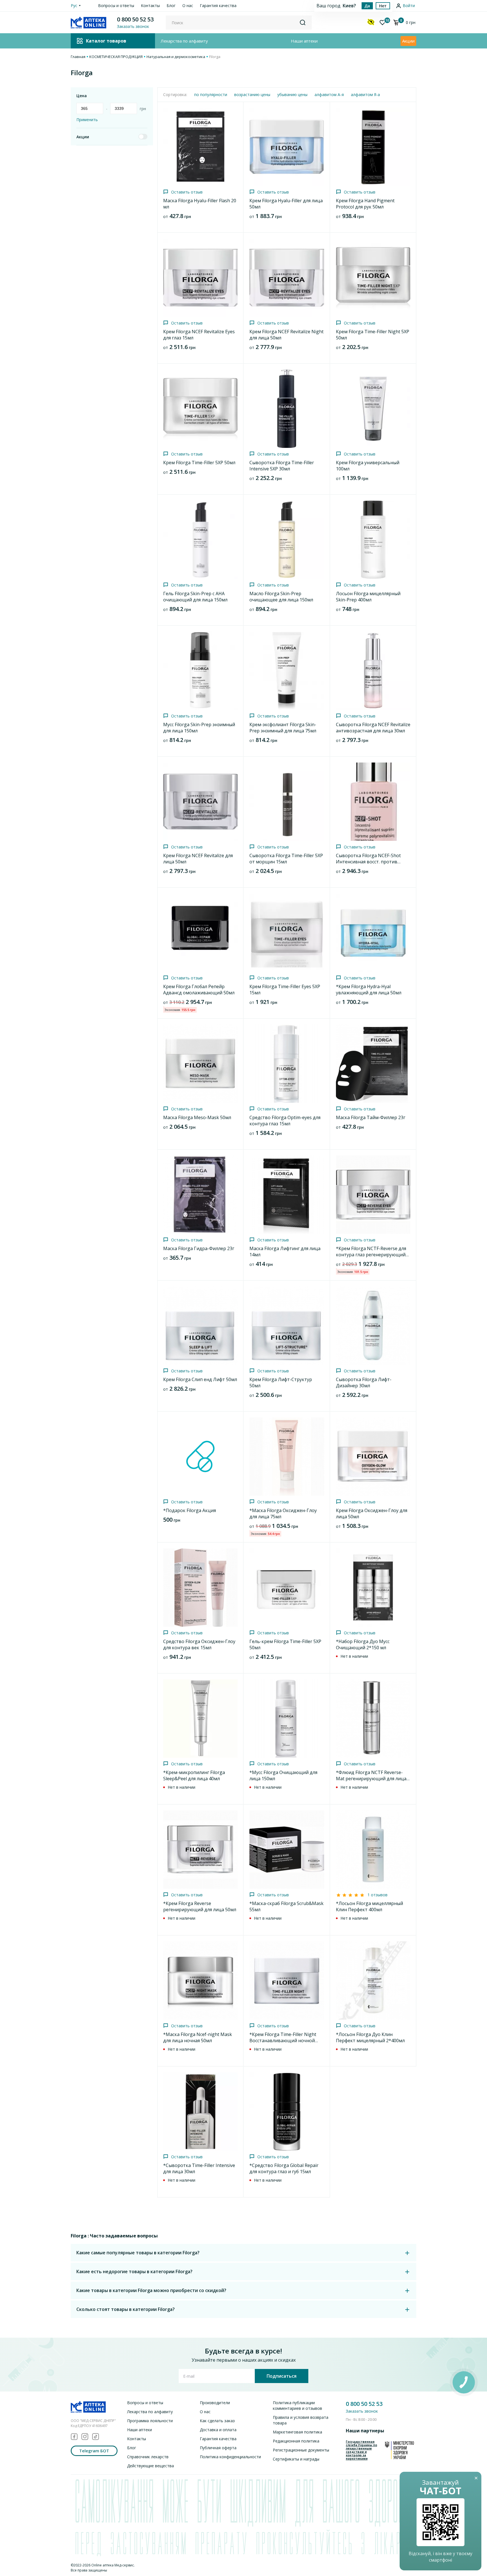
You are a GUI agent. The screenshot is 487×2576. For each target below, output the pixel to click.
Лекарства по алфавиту (184, 41)
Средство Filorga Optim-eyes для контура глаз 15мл (285, 1121)
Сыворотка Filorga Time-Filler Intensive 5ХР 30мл (282, 466)
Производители (215, 2403)
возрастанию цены (252, 95)
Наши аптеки (304, 41)
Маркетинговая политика (297, 2432)
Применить (87, 120)
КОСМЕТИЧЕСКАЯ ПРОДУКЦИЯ (116, 57)
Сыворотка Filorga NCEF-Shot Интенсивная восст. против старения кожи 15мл (368, 862)
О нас (188, 5)
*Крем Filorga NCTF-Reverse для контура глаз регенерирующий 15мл (371, 1255)
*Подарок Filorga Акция (190, 1510)
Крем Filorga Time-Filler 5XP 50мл (199, 463)
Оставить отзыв (187, 192)
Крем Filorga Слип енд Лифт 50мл (200, 1379)
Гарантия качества (218, 5)
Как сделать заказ (217, 2421)
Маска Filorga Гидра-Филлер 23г (199, 1248)
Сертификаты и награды (296, 2459)
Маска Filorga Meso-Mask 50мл (197, 1117)
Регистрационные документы (301, 2450)
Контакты (150, 5)
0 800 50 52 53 (135, 19)
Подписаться (282, 2376)
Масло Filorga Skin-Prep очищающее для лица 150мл (281, 597)
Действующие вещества (150, 2466)
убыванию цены (292, 95)
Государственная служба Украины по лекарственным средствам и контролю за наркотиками (361, 2450)
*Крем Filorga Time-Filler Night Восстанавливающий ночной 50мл (283, 2041)
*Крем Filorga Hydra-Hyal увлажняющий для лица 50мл (369, 990)
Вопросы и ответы (116, 5)
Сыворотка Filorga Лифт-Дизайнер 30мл (364, 1383)
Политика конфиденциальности (230, 2457)
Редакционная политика (296, 2441)
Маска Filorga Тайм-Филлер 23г (371, 1117)
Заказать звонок (362, 2411)
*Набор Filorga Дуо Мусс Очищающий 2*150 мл (363, 1644)
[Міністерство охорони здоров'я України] (399, 2450)
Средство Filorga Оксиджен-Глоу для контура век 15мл (199, 1644)
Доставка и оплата (218, 2430)
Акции (408, 41)
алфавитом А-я (329, 95)
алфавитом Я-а (365, 95)
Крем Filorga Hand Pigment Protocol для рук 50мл (365, 204)
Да (367, 6)
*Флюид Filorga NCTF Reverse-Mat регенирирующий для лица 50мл (371, 1779)
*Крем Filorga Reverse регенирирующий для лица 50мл (200, 1906)
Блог (171, 5)
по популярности (211, 95)
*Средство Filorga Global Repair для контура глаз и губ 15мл (284, 2168)
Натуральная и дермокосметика (176, 57)
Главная (78, 57)
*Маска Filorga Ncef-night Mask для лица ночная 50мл (198, 2037)
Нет (383, 6)
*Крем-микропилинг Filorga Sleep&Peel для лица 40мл (194, 1775)
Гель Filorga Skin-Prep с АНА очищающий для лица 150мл (195, 597)
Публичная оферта (218, 2448)
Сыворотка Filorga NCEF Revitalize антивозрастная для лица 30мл (373, 728)
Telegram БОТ (94, 2451)
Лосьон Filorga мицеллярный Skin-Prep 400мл (368, 597)
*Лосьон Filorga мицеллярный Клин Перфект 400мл (369, 1906)
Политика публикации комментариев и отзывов (297, 2405)
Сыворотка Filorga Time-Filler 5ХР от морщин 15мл (286, 859)
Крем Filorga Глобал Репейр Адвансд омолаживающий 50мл (199, 990)
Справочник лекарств (148, 2457)
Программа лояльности (150, 2421)
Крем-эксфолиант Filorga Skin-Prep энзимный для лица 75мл (283, 728)
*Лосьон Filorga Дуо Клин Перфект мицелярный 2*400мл (370, 2037)
